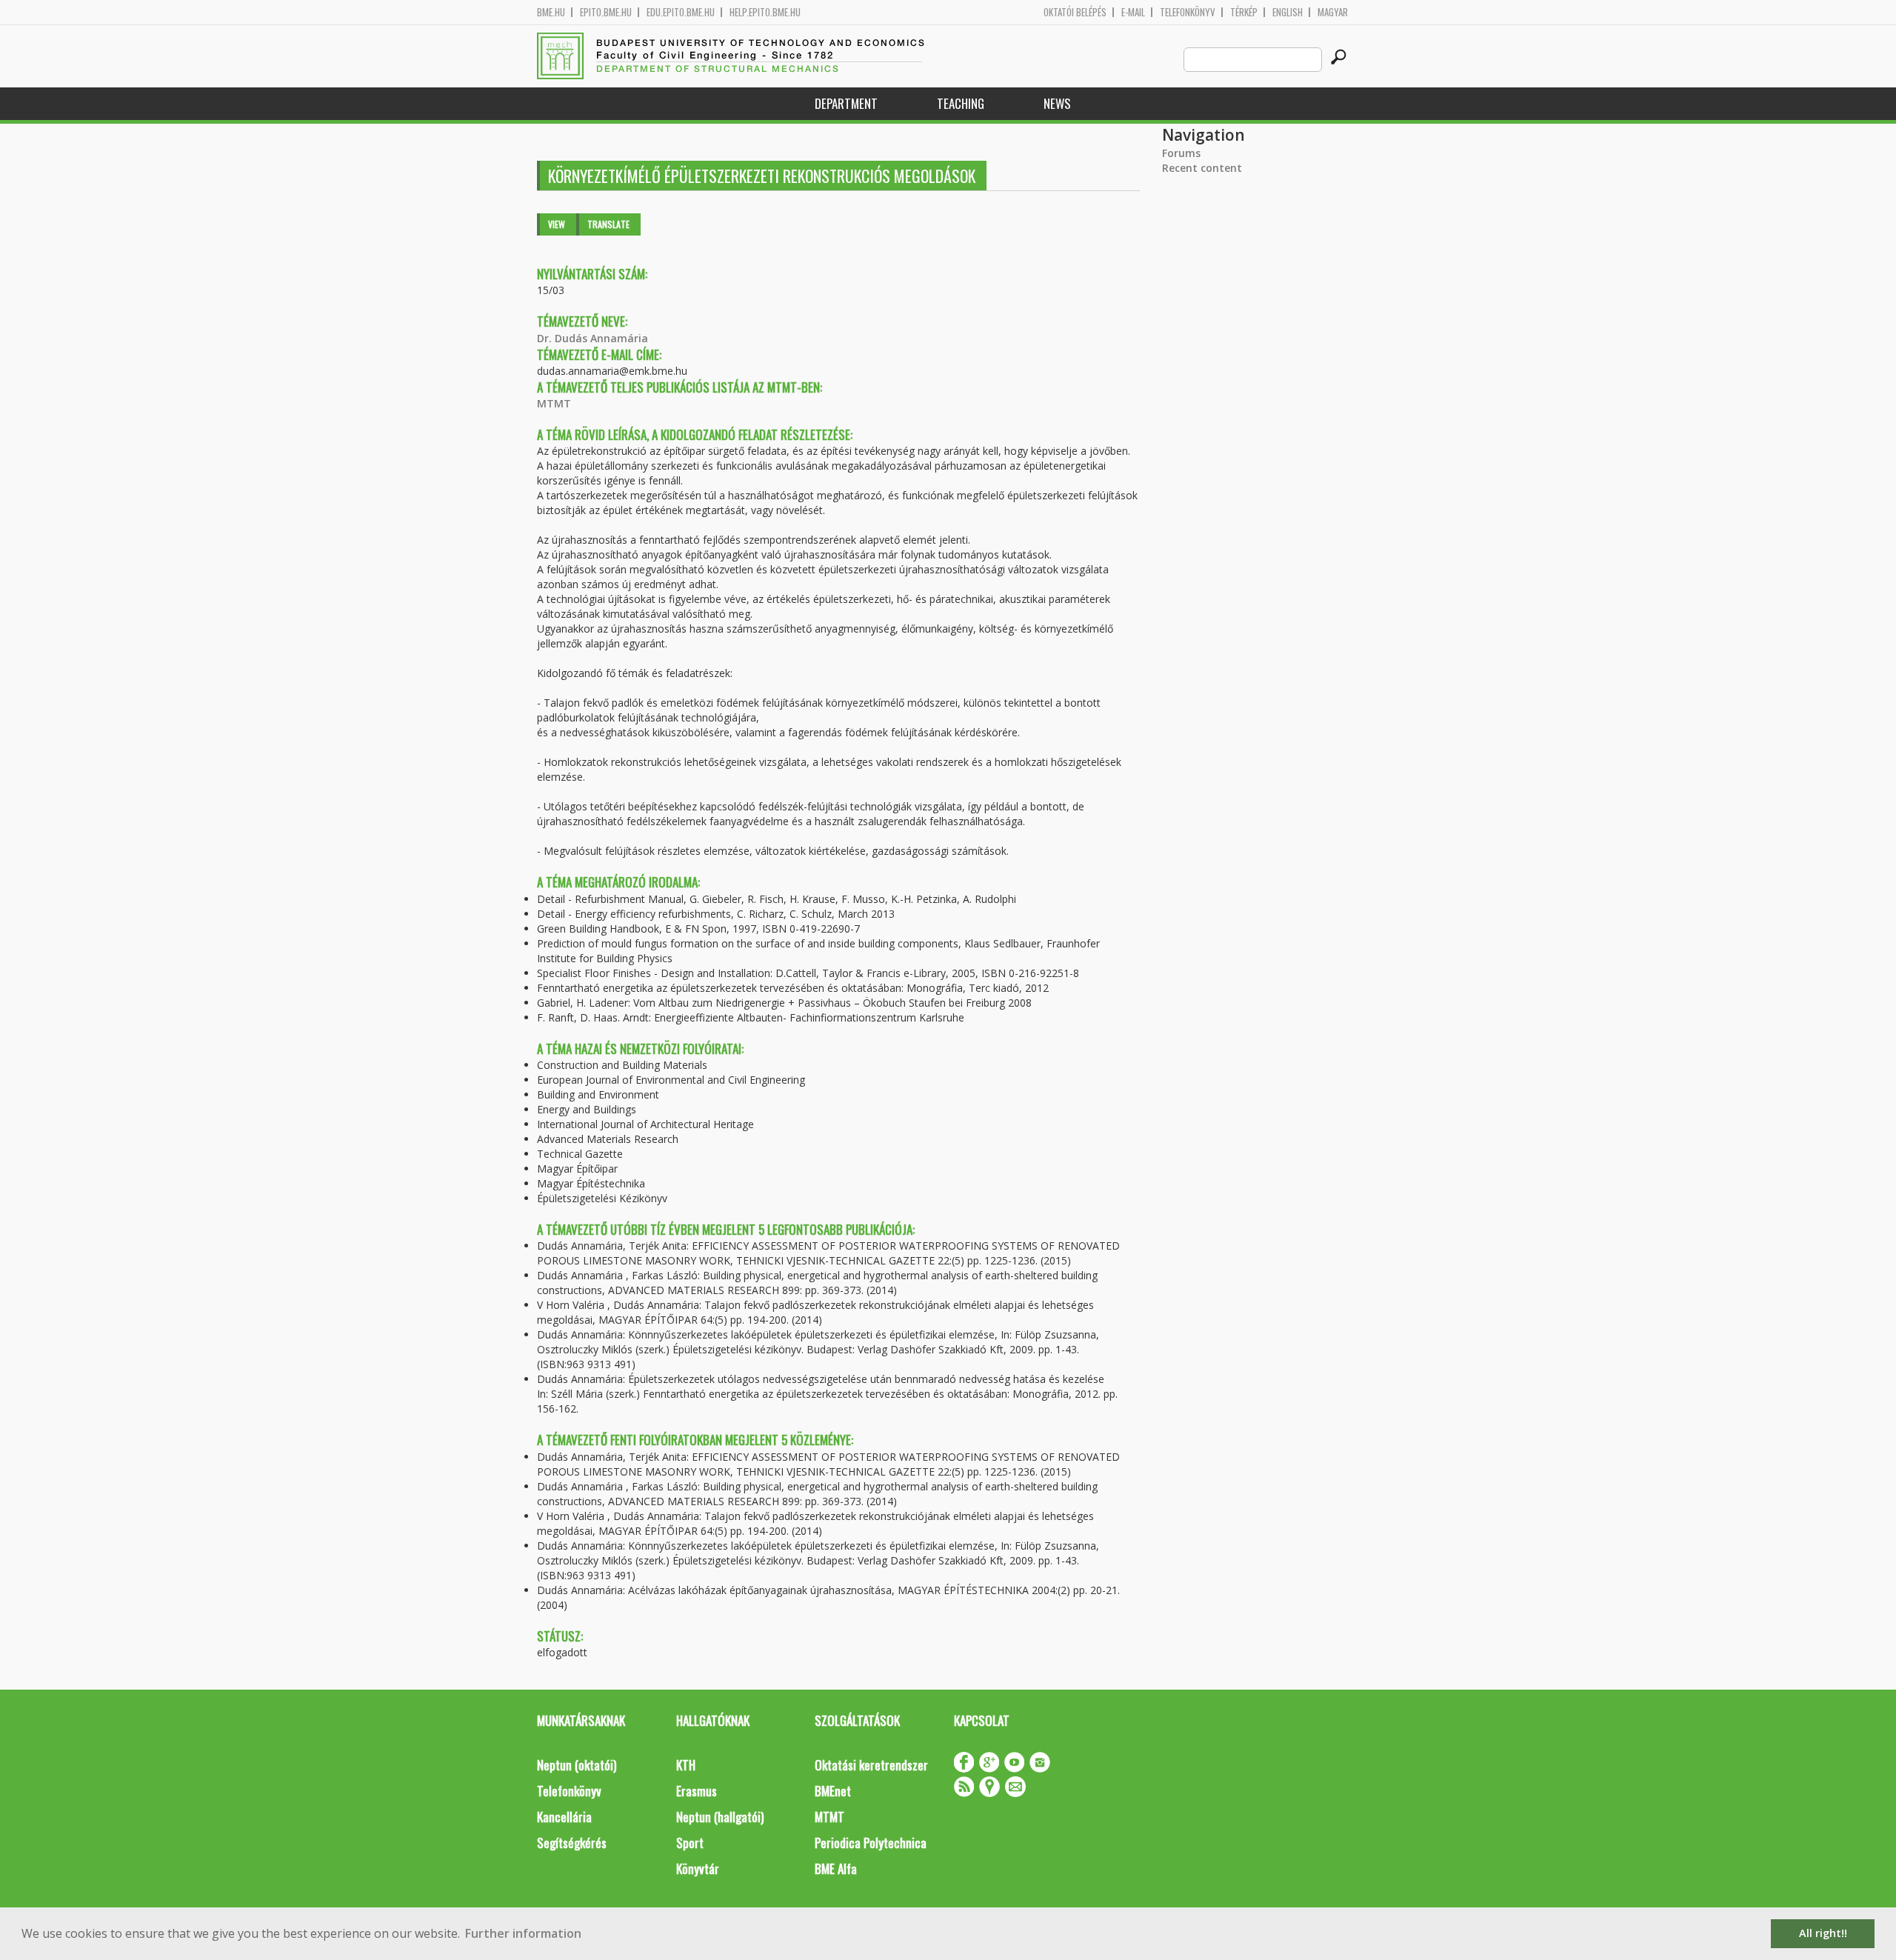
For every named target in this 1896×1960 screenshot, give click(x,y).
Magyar (1333, 12)
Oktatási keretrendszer (871, 1765)
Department (846, 103)
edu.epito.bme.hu (681, 12)
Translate (608, 224)
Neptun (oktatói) (577, 1765)
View (557, 224)
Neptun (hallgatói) (720, 1817)
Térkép (1244, 12)
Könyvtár (698, 1869)
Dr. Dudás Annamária (592, 338)
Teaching (961, 103)
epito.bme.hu (606, 12)
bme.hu (551, 12)
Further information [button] (523, 1933)
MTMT (554, 403)
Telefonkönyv (1188, 12)
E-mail (1133, 12)
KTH (686, 1765)
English (1288, 12)
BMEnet (833, 1791)
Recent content (1202, 168)
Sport (690, 1843)
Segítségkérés (572, 1843)
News (1057, 103)
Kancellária (564, 1817)
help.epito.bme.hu (765, 12)
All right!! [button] (1823, 1933)
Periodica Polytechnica (871, 1843)
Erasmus (697, 1791)
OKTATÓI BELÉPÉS (1075, 12)
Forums (1181, 153)
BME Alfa (836, 1869)
